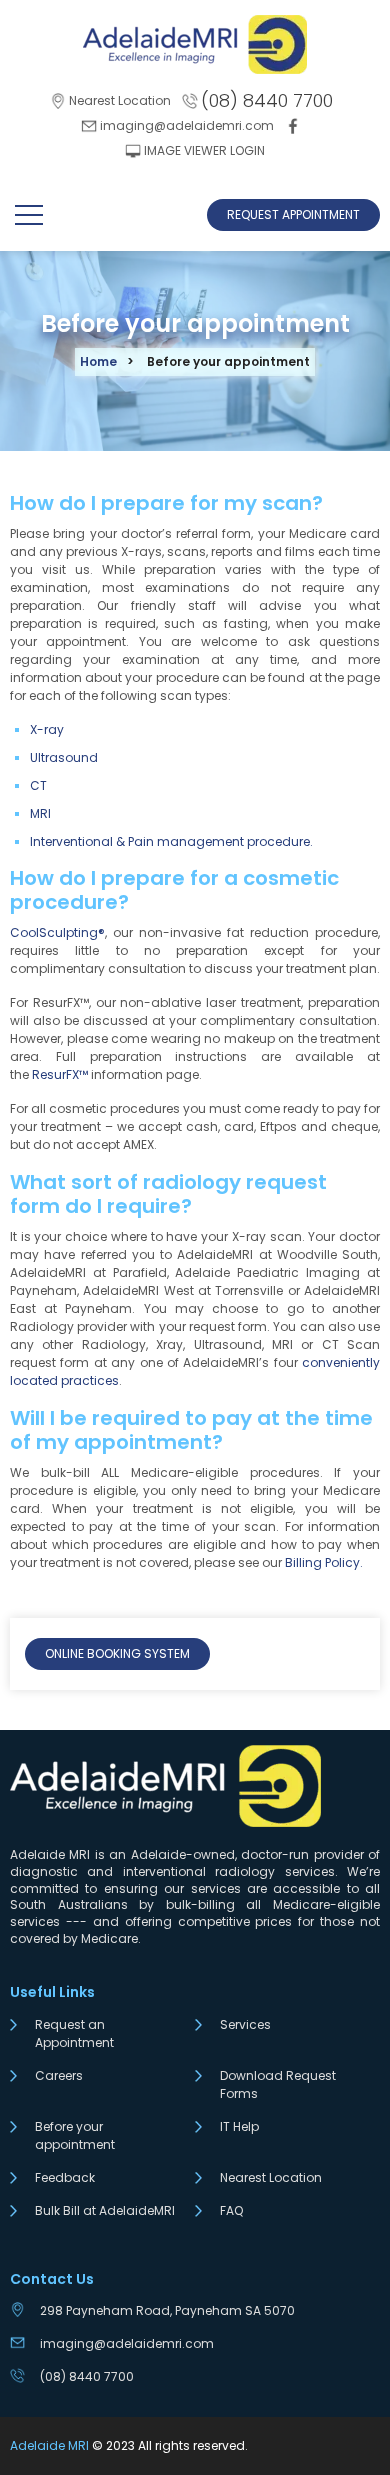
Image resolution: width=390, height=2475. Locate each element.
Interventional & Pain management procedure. (171, 841)
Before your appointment (75, 2135)
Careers (59, 2075)
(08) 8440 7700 (87, 2376)
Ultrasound (64, 757)
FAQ (231, 2210)
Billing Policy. (324, 1562)
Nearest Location (271, 2177)
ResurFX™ (60, 1074)
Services (245, 2024)
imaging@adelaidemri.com (127, 2343)
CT (38, 785)
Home (98, 361)
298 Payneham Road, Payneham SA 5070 (167, 2310)
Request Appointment (293, 214)
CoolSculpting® (57, 932)
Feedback (65, 2177)
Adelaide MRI (49, 2445)
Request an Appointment (74, 2033)
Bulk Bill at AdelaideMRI (105, 2210)
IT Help (239, 2126)
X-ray (47, 729)
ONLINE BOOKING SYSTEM (117, 1653)
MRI (40, 813)
